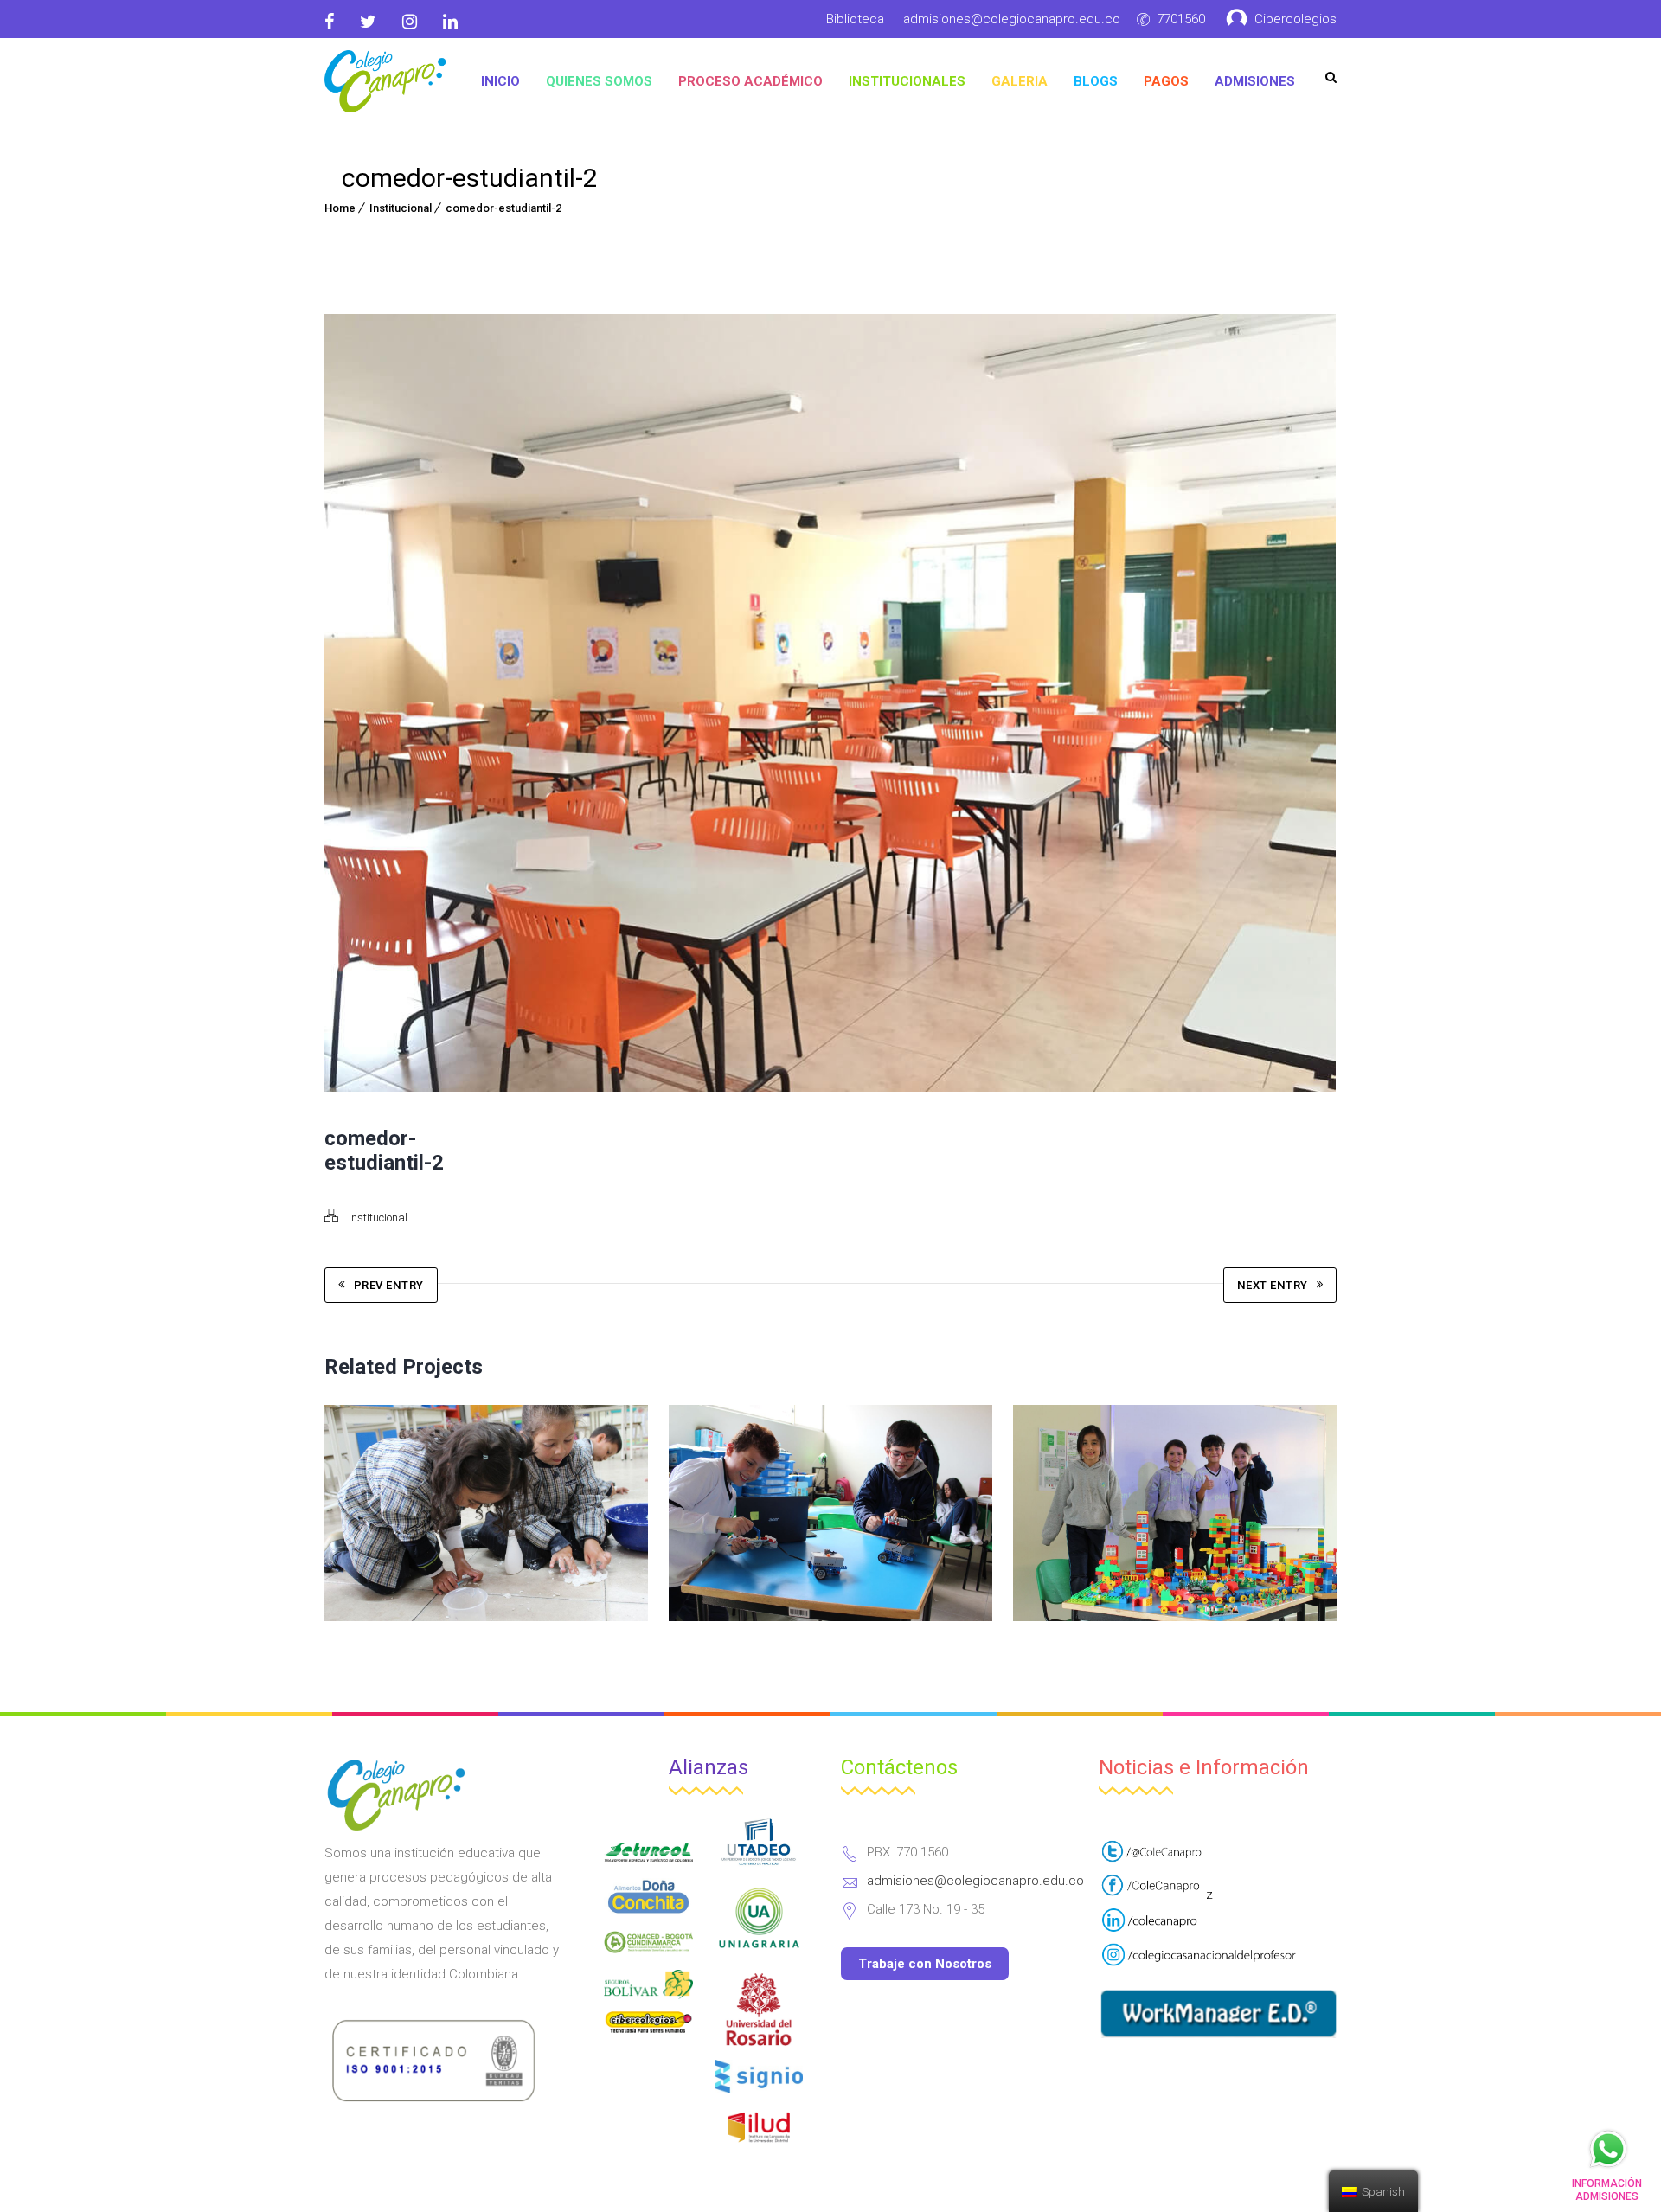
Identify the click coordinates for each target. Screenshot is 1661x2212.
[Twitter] (368, 22)
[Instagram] (410, 22)
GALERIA (1020, 81)
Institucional (401, 208)
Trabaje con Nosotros (925, 1964)
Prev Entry (389, 1285)
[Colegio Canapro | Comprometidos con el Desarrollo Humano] (385, 81)
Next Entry (1273, 1285)
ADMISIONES (1255, 81)
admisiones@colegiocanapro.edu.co (1012, 19)
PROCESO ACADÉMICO (750, 81)
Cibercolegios (1295, 19)
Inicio (500, 81)
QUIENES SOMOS (599, 81)
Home (340, 208)
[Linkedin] (450, 22)
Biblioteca (855, 19)
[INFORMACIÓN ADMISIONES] (1608, 2149)
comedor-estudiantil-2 (503, 208)
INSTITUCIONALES (907, 81)
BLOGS (1096, 81)
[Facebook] (336, 22)
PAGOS (1166, 81)
